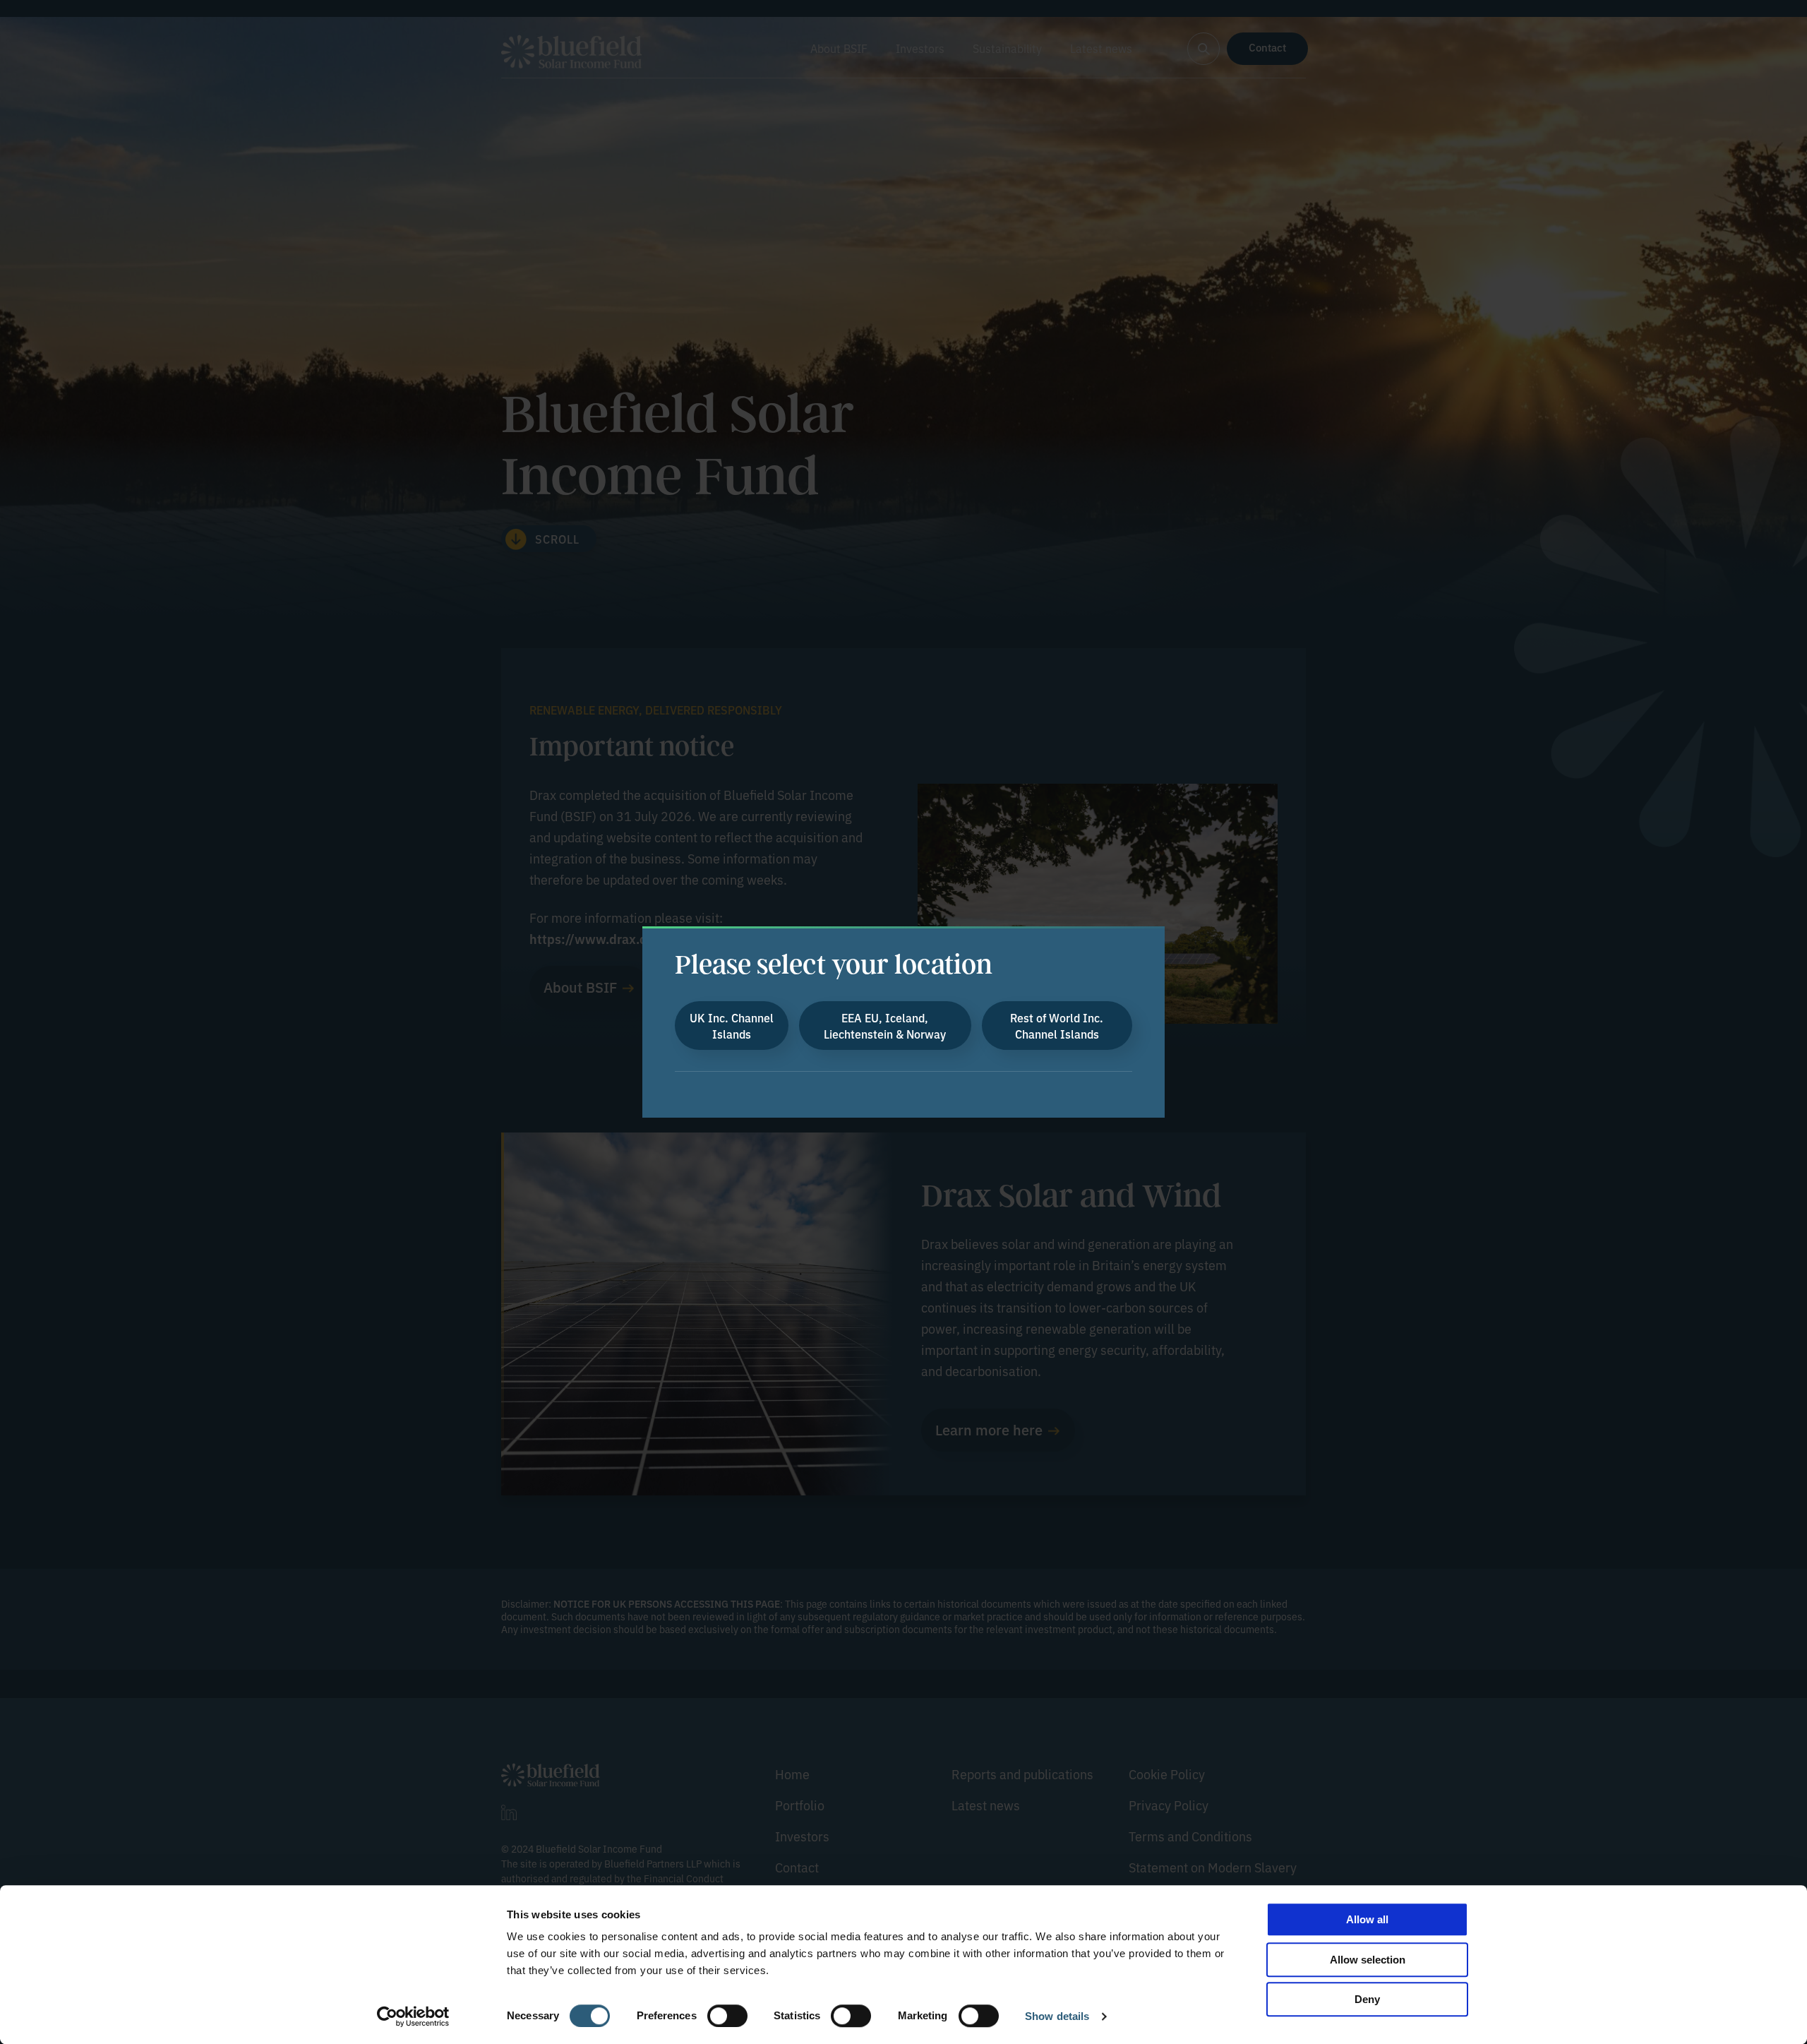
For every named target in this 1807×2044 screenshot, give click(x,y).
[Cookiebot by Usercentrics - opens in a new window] (413, 2016)
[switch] (727, 2016)
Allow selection (1368, 1960)
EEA (885, 1025)
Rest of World (1057, 1025)
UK (732, 1025)
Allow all (1367, 1919)
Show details (1057, 2016)
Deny (1367, 1999)
